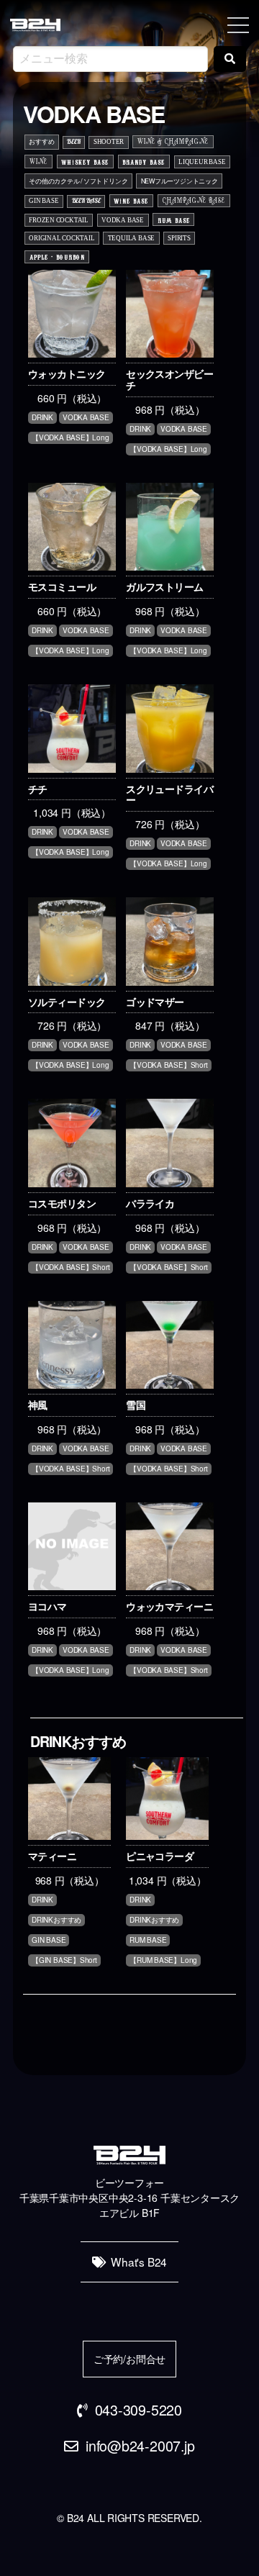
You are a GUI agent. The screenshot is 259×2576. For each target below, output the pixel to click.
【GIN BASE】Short (64, 1960)
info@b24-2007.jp (140, 2445)
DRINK (42, 417)
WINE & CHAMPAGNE (173, 142)
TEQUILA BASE (131, 238)
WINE (38, 163)
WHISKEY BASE (85, 162)
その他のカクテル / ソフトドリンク (78, 181)
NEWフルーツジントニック (180, 181)
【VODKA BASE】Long (71, 437)
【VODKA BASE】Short (168, 1065)
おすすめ (41, 141)
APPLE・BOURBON (57, 257)
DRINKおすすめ (56, 1920)
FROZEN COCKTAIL (59, 220)
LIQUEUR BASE (202, 162)
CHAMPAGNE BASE (194, 201)
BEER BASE (86, 200)
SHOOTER (109, 142)
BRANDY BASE (144, 162)
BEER (73, 141)
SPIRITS (179, 238)
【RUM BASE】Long (163, 1960)
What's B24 (139, 2262)
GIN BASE (44, 201)
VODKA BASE (123, 220)
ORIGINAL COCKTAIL (62, 238)
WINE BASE (131, 200)
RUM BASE (174, 220)
